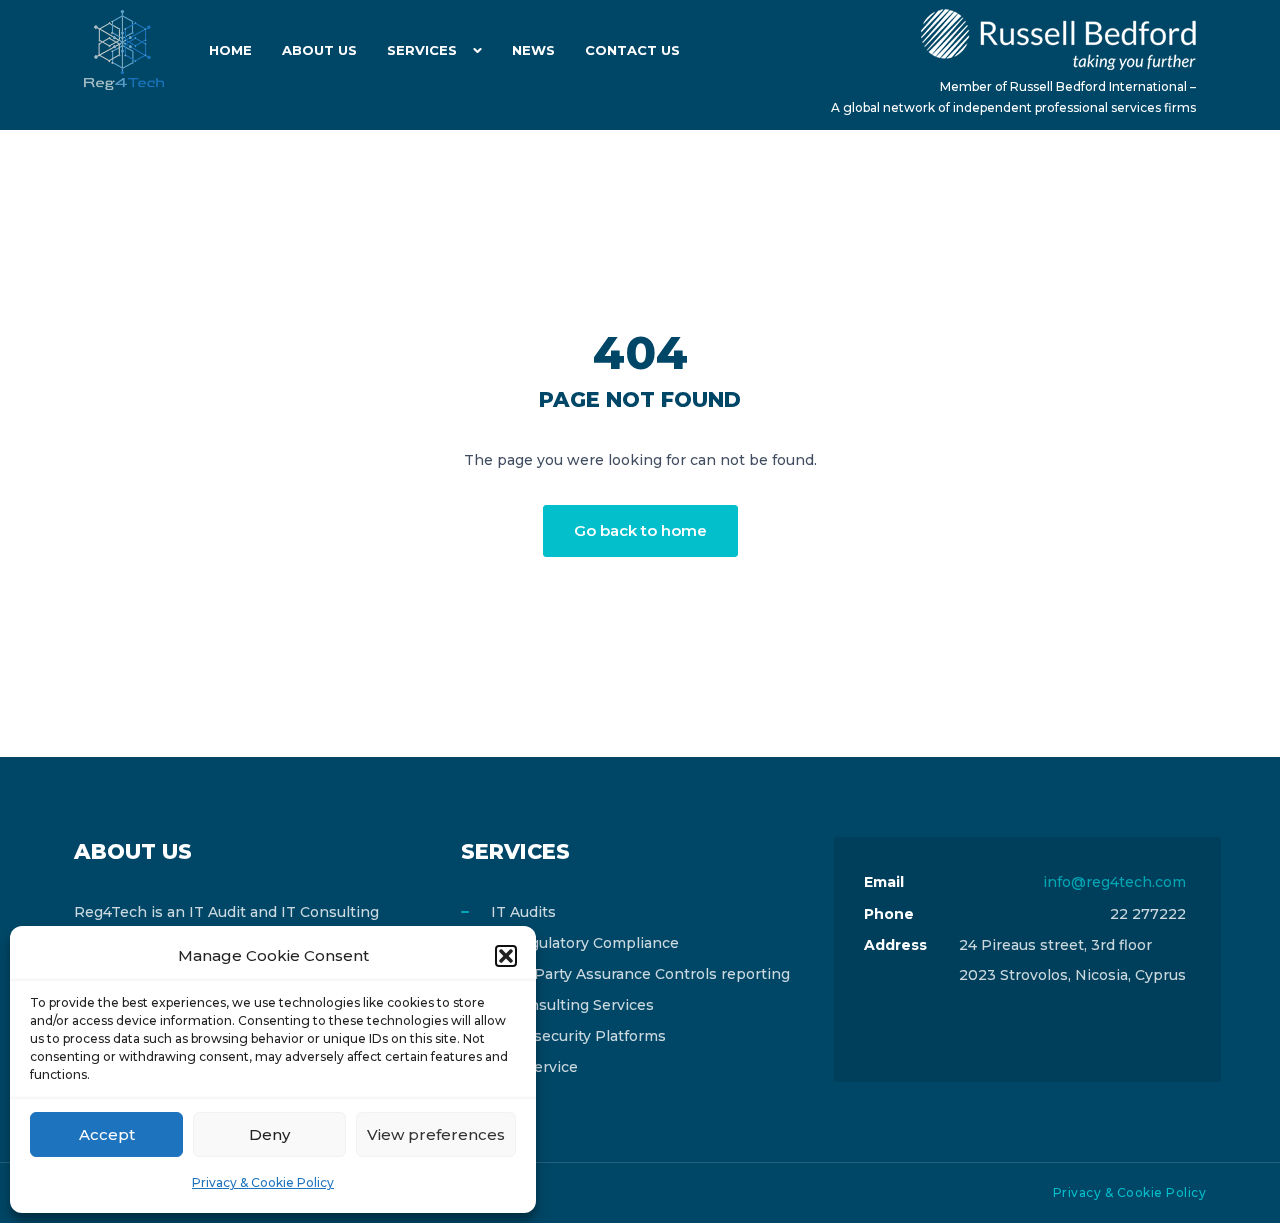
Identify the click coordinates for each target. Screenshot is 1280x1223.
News (533, 50)
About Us (319, 50)
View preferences (436, 1134)
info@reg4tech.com (1114, 882)
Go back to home (640, 530)
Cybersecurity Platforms (578, 1036)
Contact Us (632, 50)
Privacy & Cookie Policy (263, 1182)
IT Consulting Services (572, 1005)
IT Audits (523, 912)
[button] (506, 956)
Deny (269, 1134)
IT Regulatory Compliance (585, 943)
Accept (107, 1134)
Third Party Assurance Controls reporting (640, 974)
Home (230, 50)
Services (422, 50)
